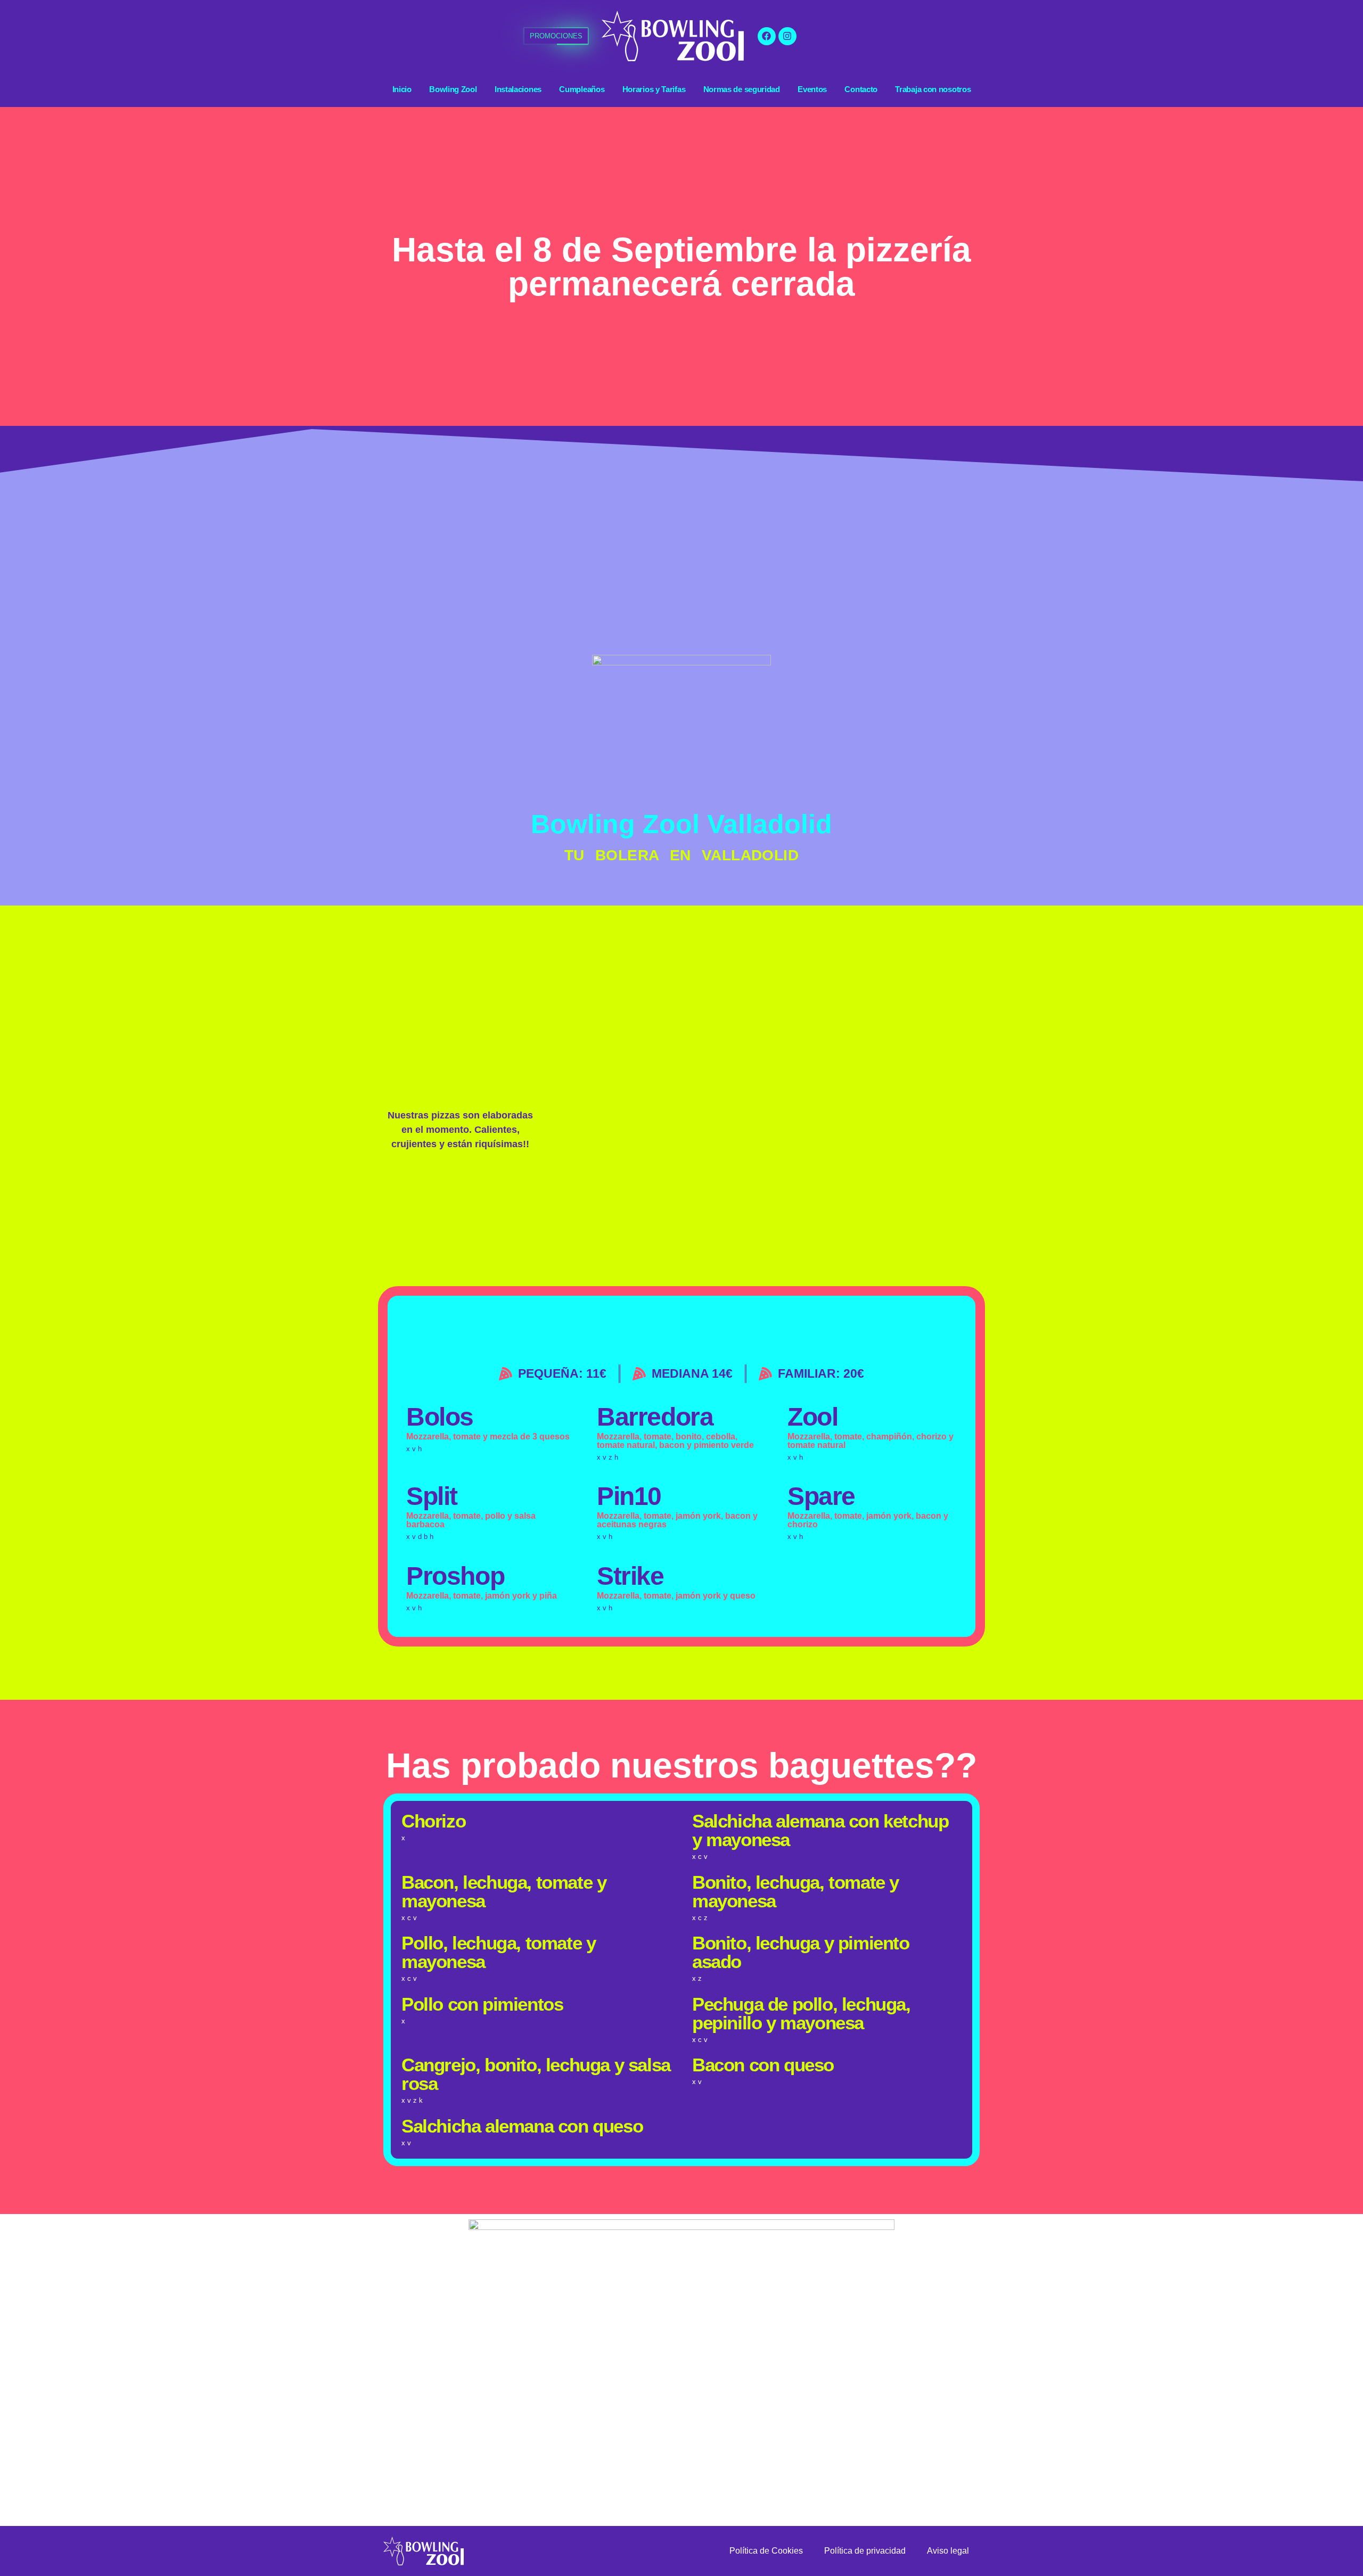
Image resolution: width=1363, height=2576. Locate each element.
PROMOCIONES (556, 36)
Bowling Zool (453, 89)
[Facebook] (767, 36)
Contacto (861, 89)
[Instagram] (787, 36)
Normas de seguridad (742, 89)
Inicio (402, 89)
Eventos (812, 89)
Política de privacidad (865, 2551)
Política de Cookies (766, 2551)
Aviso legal (948, 2551)
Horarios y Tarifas (654, 89)
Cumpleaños (582, 89)
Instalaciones (518, 89)
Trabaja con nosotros (933, 89)
